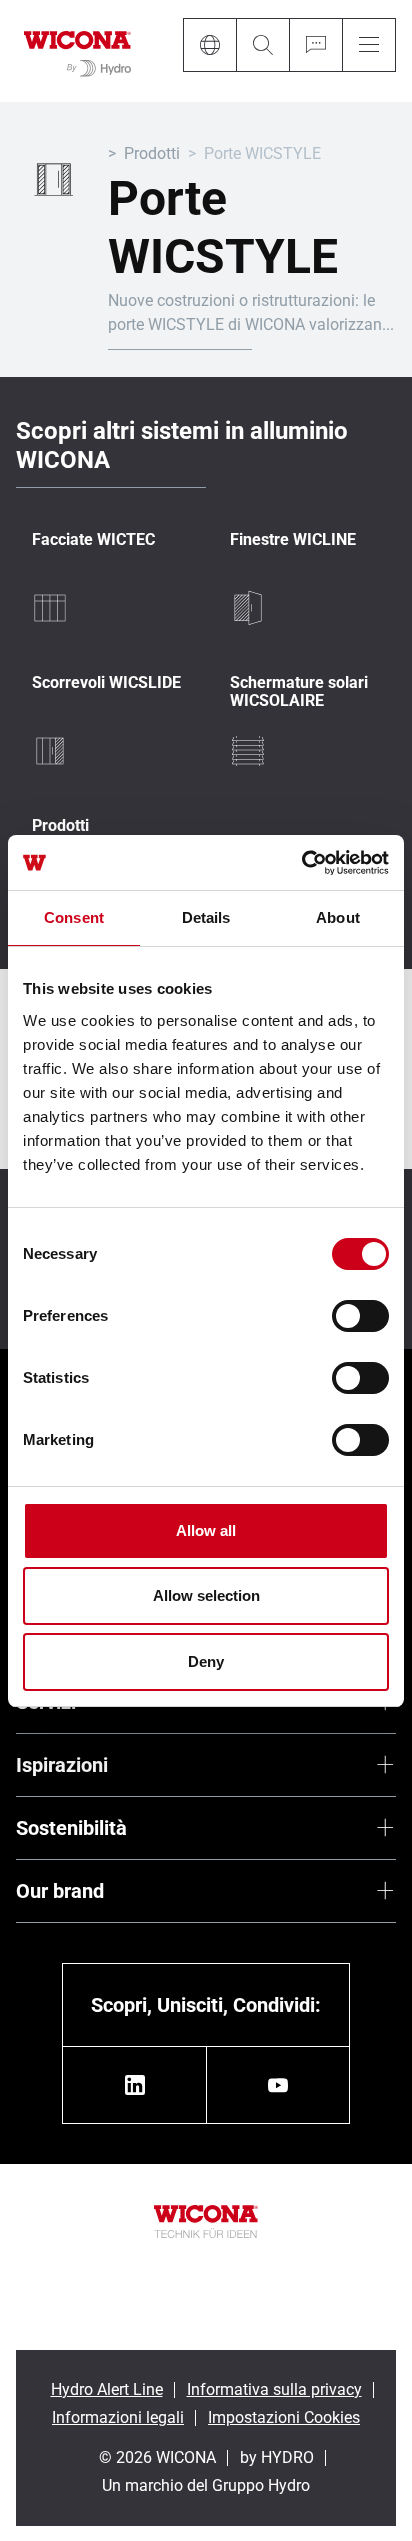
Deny (206, 1661)
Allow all (206, 1530)
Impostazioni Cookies (284, 2417)
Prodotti (152, 153)
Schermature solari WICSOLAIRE (299, 691)
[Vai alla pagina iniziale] (77, 51)
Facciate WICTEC (93, 540)
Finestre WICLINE (293, 540)
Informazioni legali (118, 2417)
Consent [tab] (74, 917)
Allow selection (206, 1595)
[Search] (262, 45)
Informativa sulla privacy (274, 2389)
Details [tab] (206, 917)
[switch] (360, 1316)
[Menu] (369, 45)
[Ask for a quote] (315, 45)
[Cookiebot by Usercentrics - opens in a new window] (301, 863)
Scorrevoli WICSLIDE (106, 683)
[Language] (209, 45)
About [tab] (338, 917)
